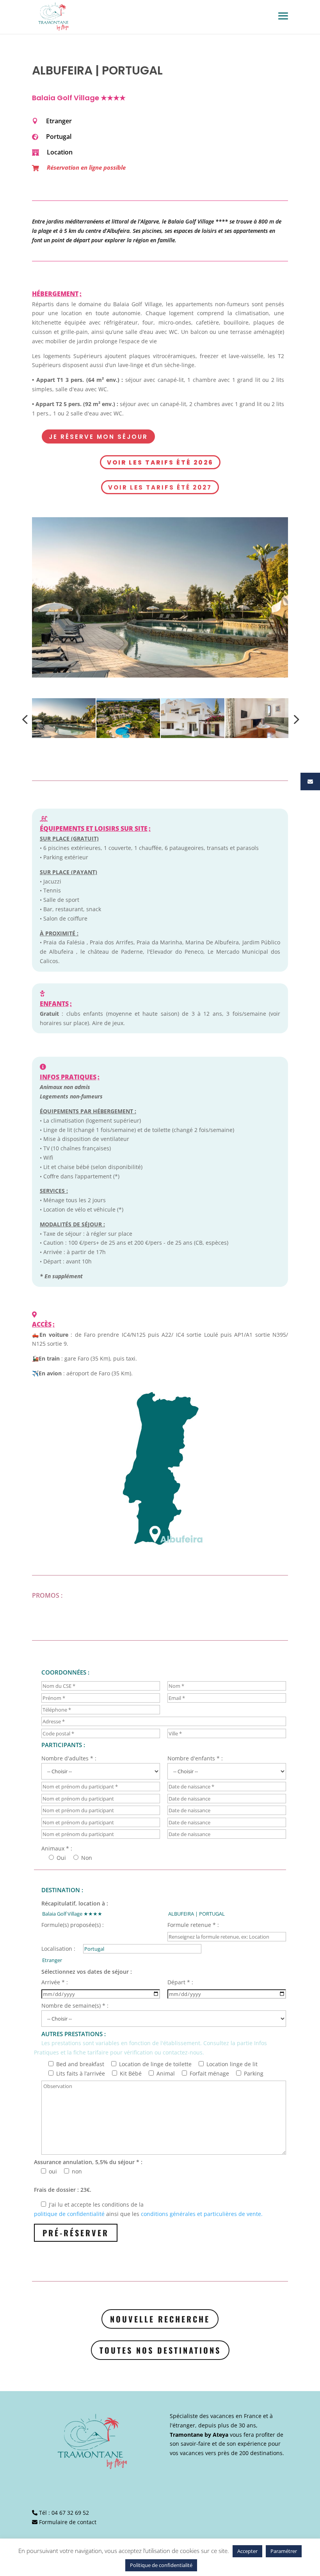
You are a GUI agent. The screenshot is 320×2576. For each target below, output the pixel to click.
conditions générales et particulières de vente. (202, 2214)
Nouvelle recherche (160, 2319)
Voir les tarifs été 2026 (160, 462)
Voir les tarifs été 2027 (160, 487)
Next (294, 719)
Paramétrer (284, 2551)
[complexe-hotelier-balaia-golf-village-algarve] (160, 597)
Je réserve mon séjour (98, 437)
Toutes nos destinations (160, 2350)
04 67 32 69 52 (70, 2513)
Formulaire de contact (68, 2522)
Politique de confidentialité (161, 2565)
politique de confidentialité (69, 2214)
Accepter (247, 2551)
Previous (26, 719)
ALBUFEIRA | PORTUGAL (97, 70)
